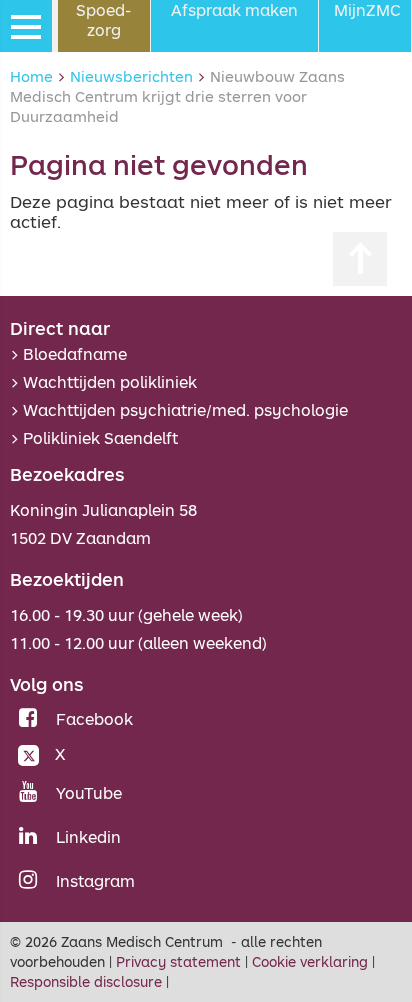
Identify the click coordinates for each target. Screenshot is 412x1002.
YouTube (89, 793)
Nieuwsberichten (131, 76)
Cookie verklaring (310, 961)
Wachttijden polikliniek (110, 382)
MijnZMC (367, 10)
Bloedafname (75, 354)
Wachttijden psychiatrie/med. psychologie (185, 410)
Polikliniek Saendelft (100, 438)
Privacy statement (178, 961)
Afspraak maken (234, 10)
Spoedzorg (103, 20)
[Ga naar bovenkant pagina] (360, 259)
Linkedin (88, 837)
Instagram (95, 881)
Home (31, 76)
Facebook (94, 719)
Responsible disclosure (86, 981)
